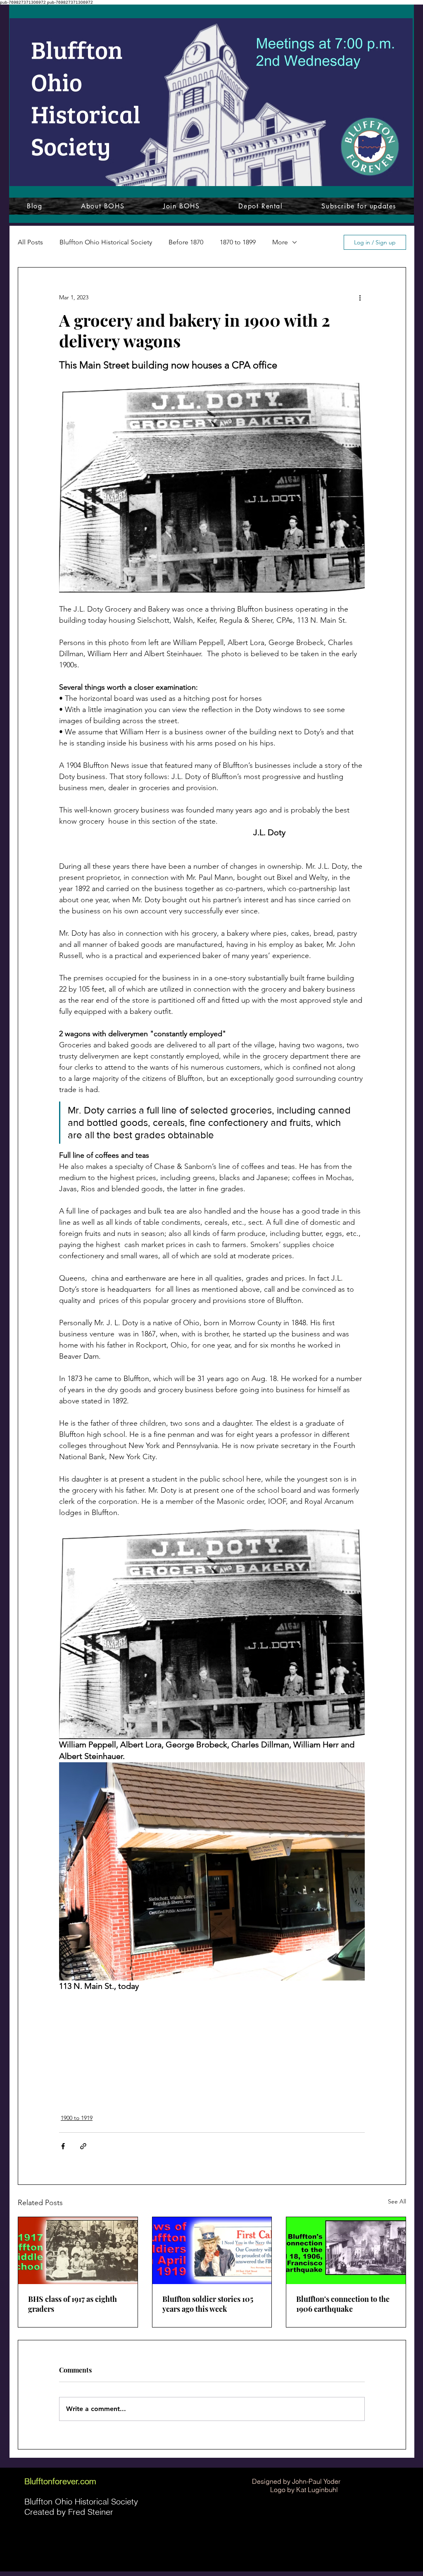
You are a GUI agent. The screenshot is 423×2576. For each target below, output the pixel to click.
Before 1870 (186, 242)
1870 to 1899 (238, 242)
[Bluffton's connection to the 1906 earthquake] (346, 2251)
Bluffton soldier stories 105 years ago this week (208, 2304)
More (280, 242)
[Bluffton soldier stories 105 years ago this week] (212, 2251)
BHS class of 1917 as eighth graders (72, 2304)
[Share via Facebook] (63, 2146)
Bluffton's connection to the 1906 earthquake (343, 2304)
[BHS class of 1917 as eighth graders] (78, 2251)
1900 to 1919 (77, 2118)
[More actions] (360, 297)
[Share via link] (83, 2146)
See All (397, 2201)
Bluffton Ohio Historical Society (106, 242)
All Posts (30, 242)
